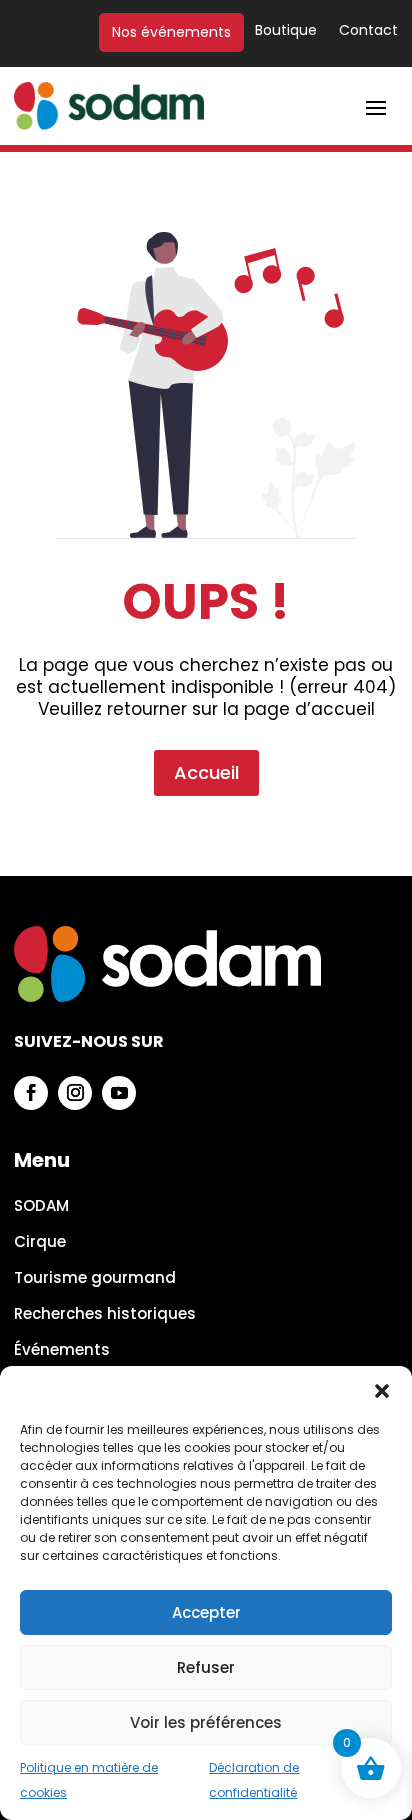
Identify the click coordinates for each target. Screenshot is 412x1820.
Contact (368, 31)
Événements (62, 1350)
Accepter (206, 1612)
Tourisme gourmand (95, 1278)
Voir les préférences (206, 1722)
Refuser (206, 1667)
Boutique (286, 31)
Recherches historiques (105, 1314)
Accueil (206, 772)
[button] (382, 1391)
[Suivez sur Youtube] (119, 1093)
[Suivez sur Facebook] (31, 1093)
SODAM (41, 1206)
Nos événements (171, 32)
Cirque (40, 1242)
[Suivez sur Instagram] (75, 1093)
